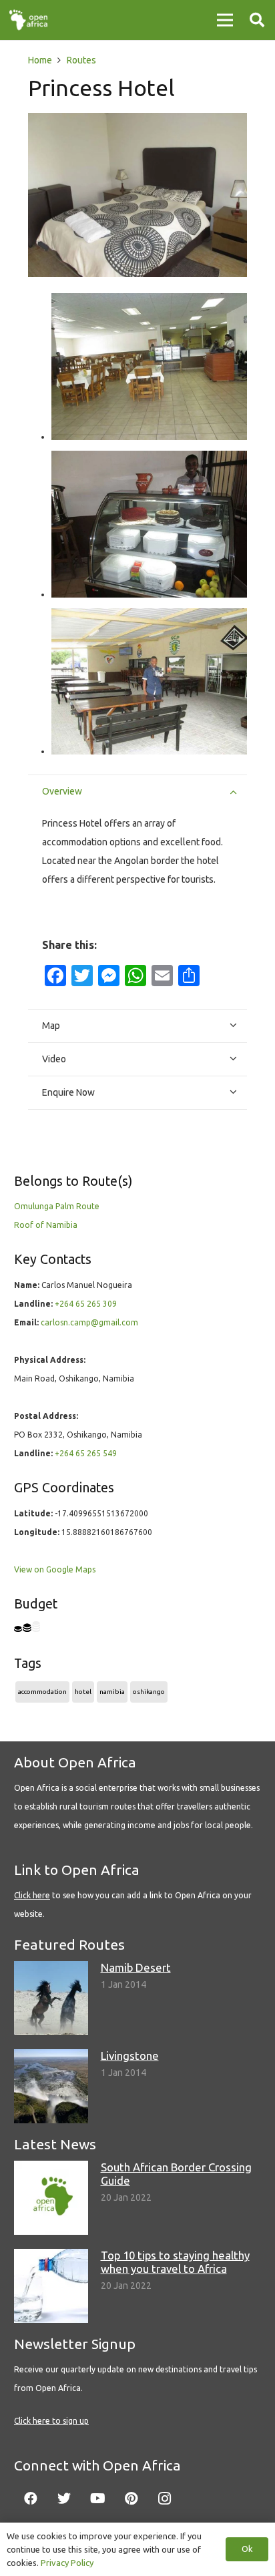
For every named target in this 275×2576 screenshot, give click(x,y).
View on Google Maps (55, 1569)
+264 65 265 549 (86, 1453)
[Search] (257, 20)
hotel (83, 1692)
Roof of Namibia (46, 1225)
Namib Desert (136, 1967)
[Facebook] (31, 2499)
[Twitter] (64, 2499)
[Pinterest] (131, 2499)
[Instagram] (164, 2499)
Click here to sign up (51, 2421)
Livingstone (130, 2056)
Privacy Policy (67, 2563)
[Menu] (225, 20)
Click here (32, 1895)
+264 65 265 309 (86, 1304)
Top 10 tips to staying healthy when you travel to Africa (175, 2262)
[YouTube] (97, 2499)
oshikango (149, 1692)
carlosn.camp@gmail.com (89, 1322)
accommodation (42, 1692)
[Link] (28, 20)
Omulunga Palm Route (57, 1206)
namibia (112, 1692)
